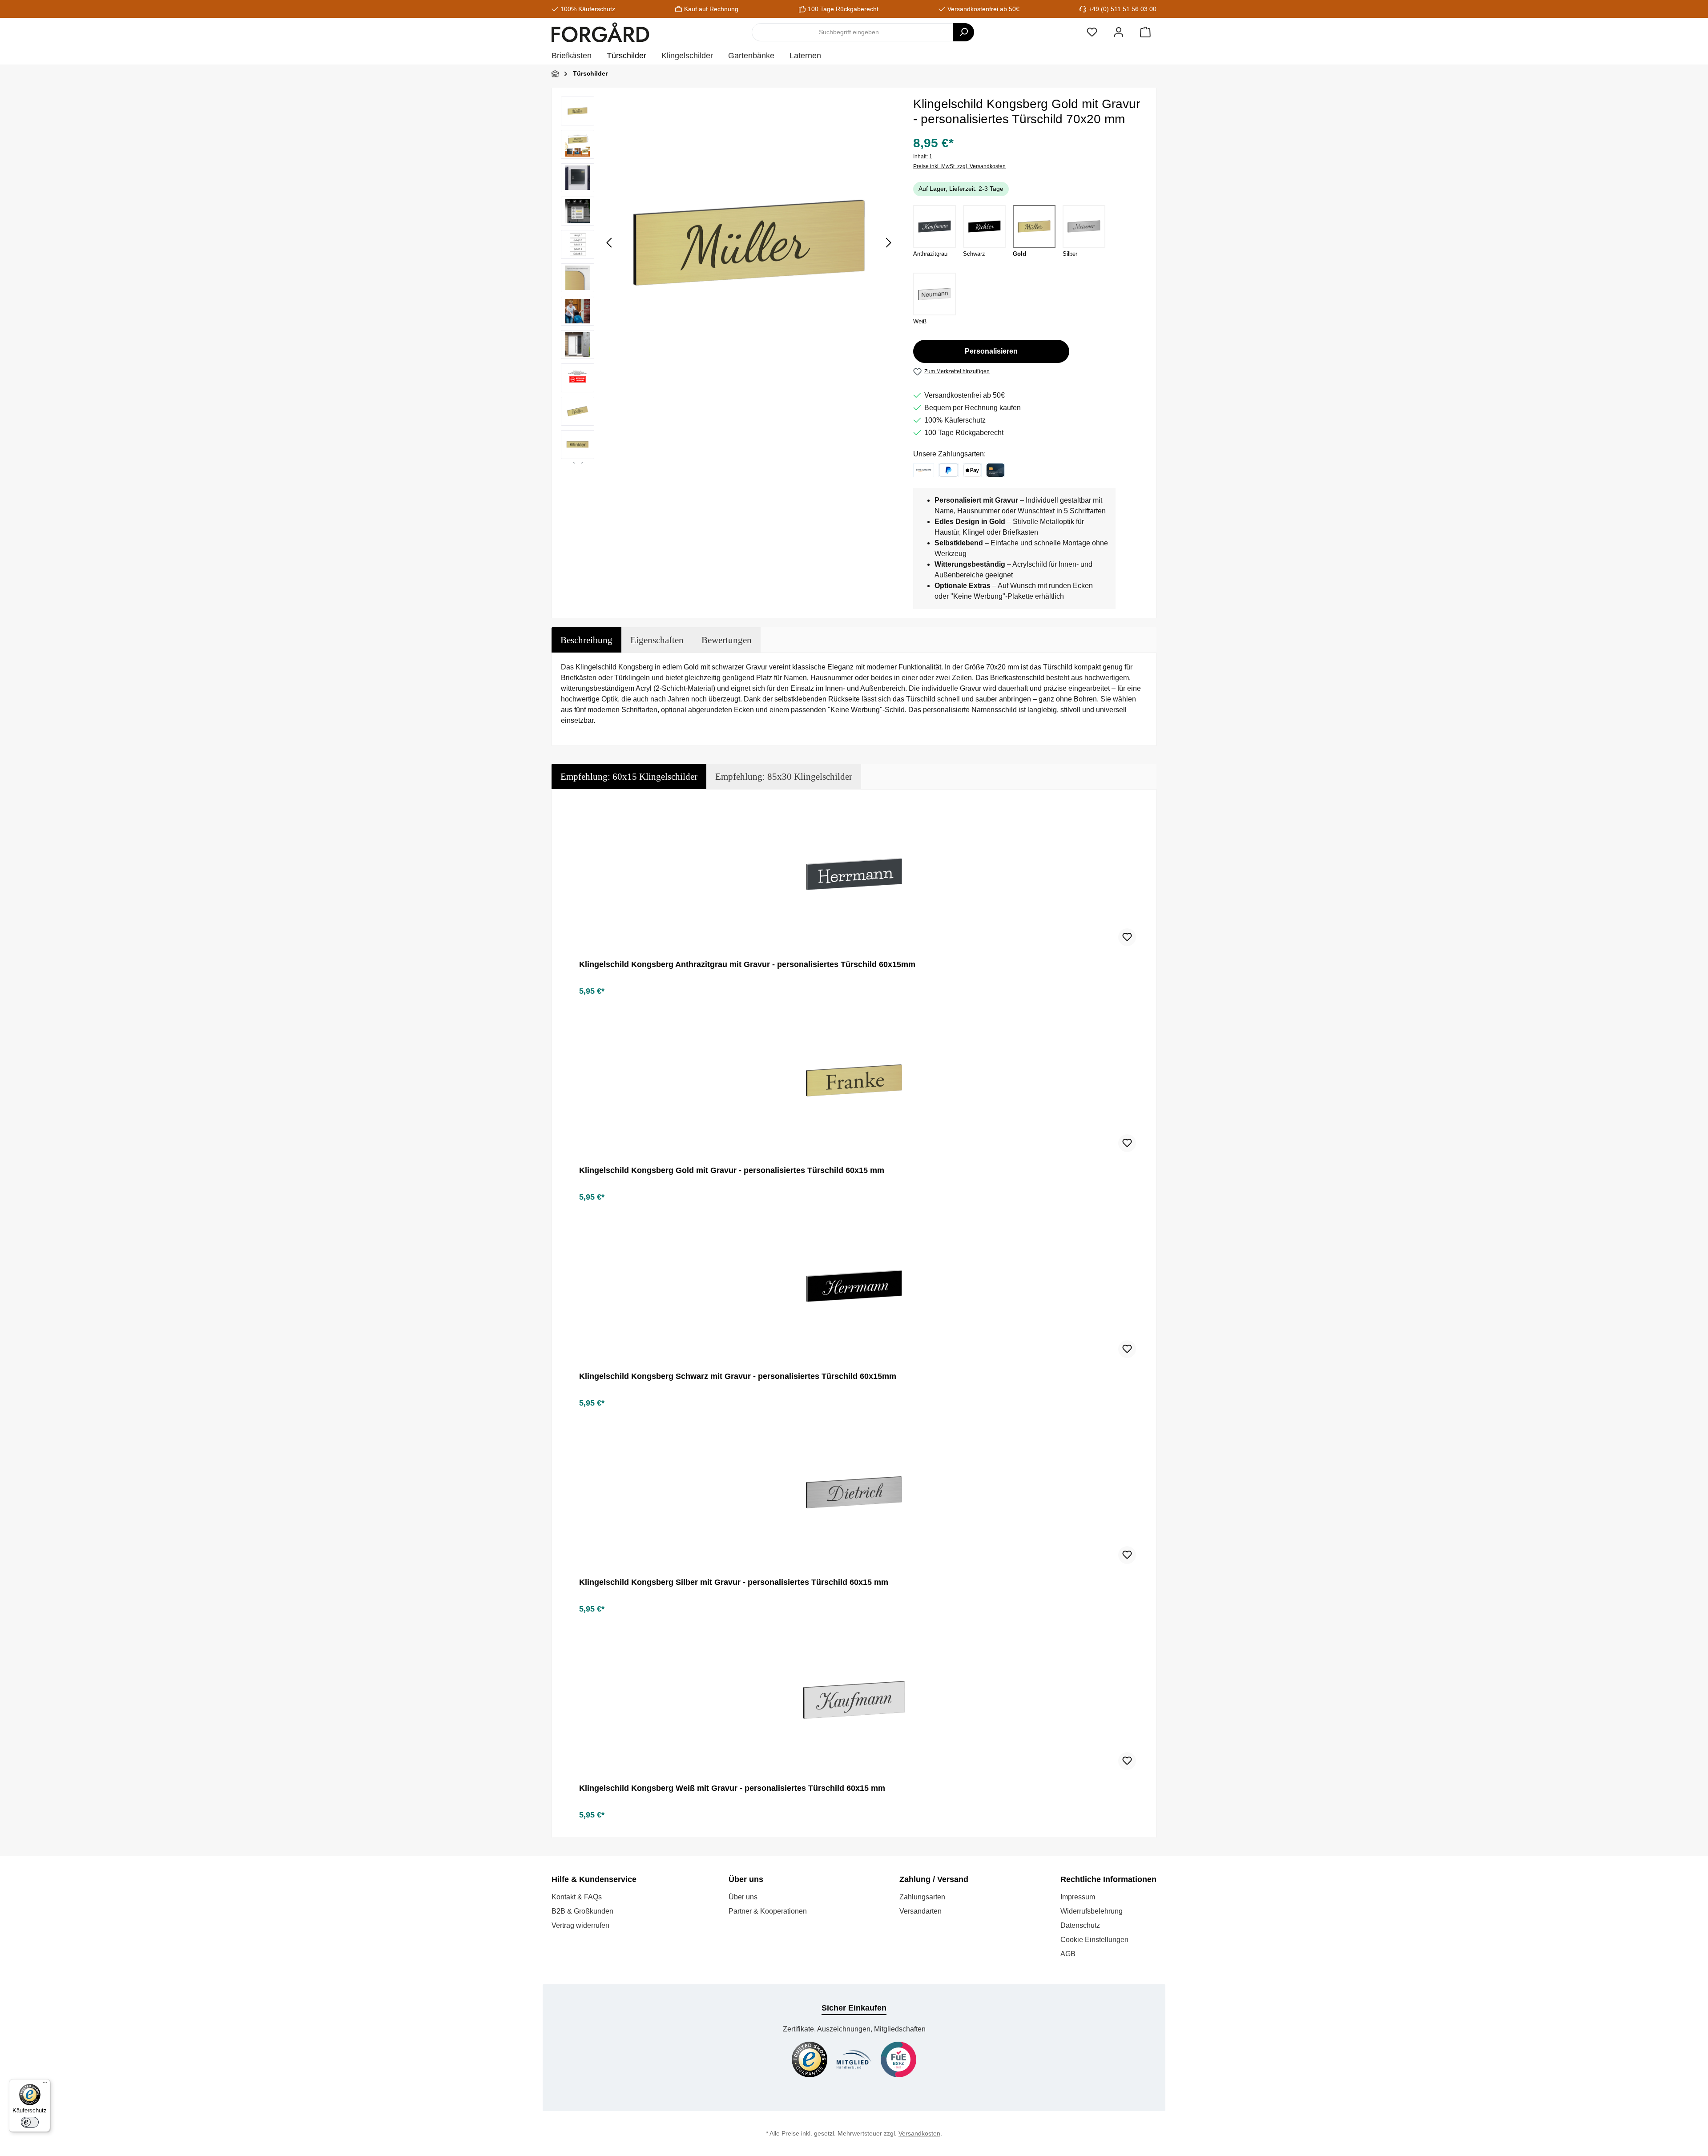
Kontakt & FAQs (577, 1897)
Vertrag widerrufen (580, 1925)
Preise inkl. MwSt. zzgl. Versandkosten (959, 166)
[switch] (30, 2122)
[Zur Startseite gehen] (600, 32)
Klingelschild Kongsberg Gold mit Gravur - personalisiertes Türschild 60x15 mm (732, 1170)
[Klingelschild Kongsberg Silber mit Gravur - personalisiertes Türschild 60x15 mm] (854, 1492)
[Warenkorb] (1145, 32)
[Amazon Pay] (924, 470)
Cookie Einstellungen (1094, 1940)
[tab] (586, 640)
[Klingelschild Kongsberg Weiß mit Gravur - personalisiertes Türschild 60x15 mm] (854, 1698)
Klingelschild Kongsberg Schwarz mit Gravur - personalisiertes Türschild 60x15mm (738, 1376)
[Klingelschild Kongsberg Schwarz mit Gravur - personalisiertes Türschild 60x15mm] (854, 1286)
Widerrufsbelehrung (1092, 1911)
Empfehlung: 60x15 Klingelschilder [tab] (629, 776)
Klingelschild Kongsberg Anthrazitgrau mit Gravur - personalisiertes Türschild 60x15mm (747, 964)
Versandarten (920, 1911)
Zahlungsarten (922, 1897)
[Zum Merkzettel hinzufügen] (1127, 937)
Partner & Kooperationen (768, 1911)
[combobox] (852, 32)
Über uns (743, 1897)
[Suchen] (963, 32)
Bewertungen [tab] (727, 640)
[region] (728, 280)
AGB (1068, 1954)
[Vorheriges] (610, 243)
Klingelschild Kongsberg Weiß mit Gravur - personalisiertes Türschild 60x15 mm (732, 1788)
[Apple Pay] (972, 470)
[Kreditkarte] (995, 470)
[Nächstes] (888, 243)
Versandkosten (919, 2133)
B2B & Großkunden (582, 1911)
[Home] (555, 74)
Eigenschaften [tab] (657, 640)
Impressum (1078, 1897)
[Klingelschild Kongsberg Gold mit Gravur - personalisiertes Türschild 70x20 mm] (749, 242)
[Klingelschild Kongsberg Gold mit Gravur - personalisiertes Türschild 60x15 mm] (854, 1080)
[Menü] (45, 2084)
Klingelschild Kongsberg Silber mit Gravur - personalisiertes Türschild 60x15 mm (734, 1582)
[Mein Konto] (1119, 32)
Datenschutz (1080, 1925)
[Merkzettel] (1092, 32)
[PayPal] (949, 470)
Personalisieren (991, 351)
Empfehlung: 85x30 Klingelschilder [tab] (784, 776)
